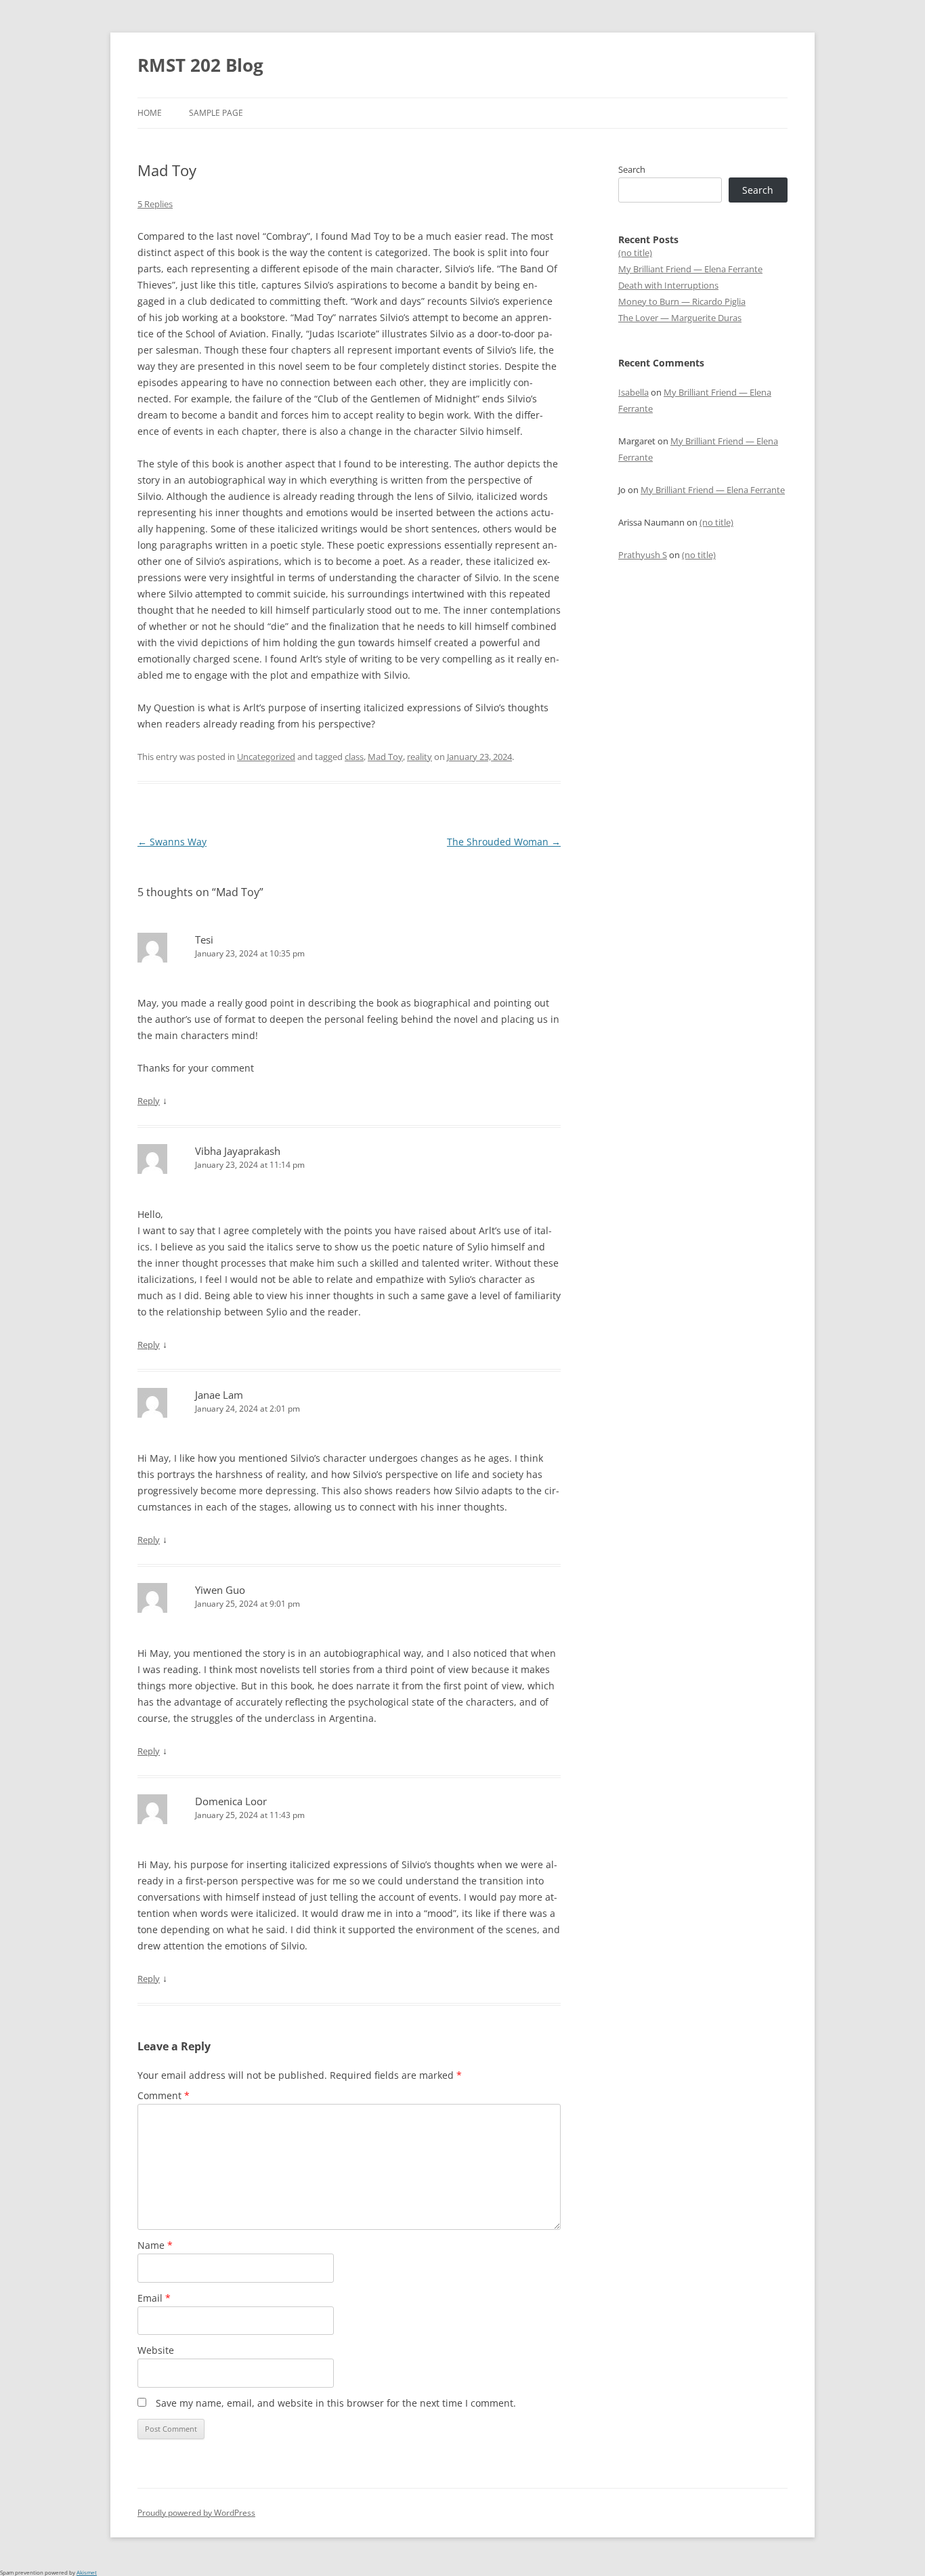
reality (420, 757)
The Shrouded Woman (504, 842)
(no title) (635, 253)
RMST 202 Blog (200, 65)
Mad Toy (385, 757)
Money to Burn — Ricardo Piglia (682, 301)
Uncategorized (266, 757)
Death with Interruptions (668, 285)
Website (156, 2350)
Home (150, 113)
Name (155, 2245)
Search (632, 169)
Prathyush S (643, 555)
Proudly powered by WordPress (196, 2513)
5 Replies (155, 204)
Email (154, 2298)
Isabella (633, 392)
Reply (149, 1101)
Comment (164, 2095)
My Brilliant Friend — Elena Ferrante (690, 269)
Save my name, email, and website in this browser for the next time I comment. (336, 2403)
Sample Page (216, 113)
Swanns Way (172, 842)
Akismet (87, 2572)
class (354, 757)
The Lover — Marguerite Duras (680, 318)
